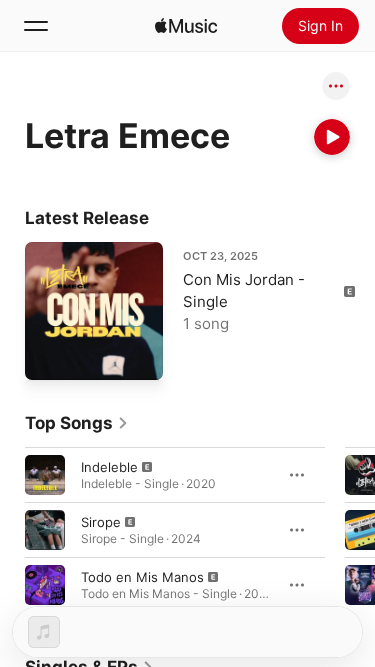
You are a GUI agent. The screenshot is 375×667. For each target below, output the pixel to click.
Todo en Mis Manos (142, 576)
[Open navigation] (36, 26)
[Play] (332, 137)
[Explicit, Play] (45, 474)
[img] (186, 26)
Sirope (101, 521)
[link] (77, 423)
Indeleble (109, 466)
